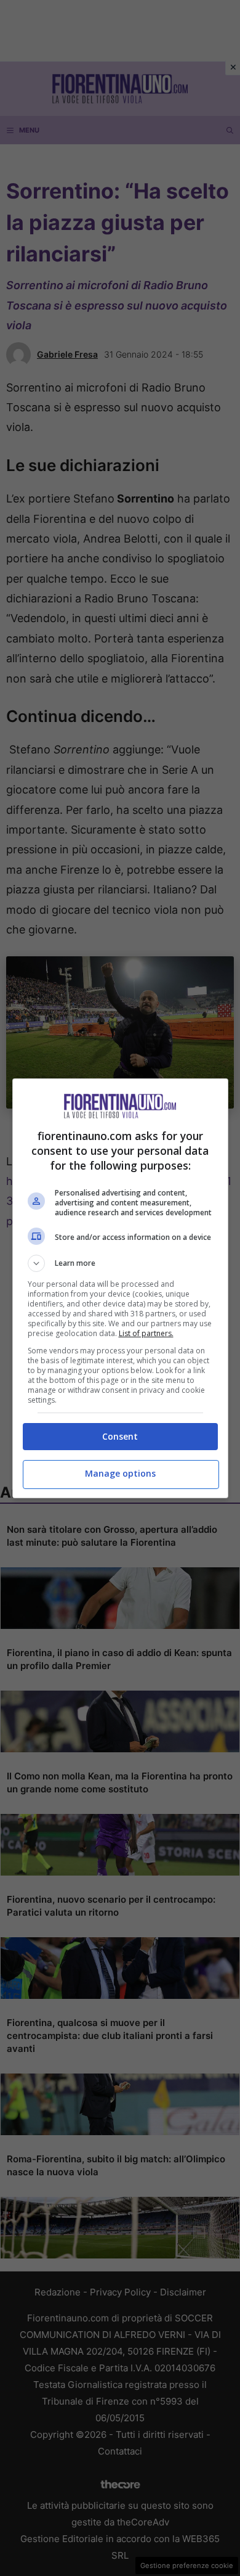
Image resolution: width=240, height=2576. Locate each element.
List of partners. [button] (146, 1333)
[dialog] (120, 1288)
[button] (120, 1263)
